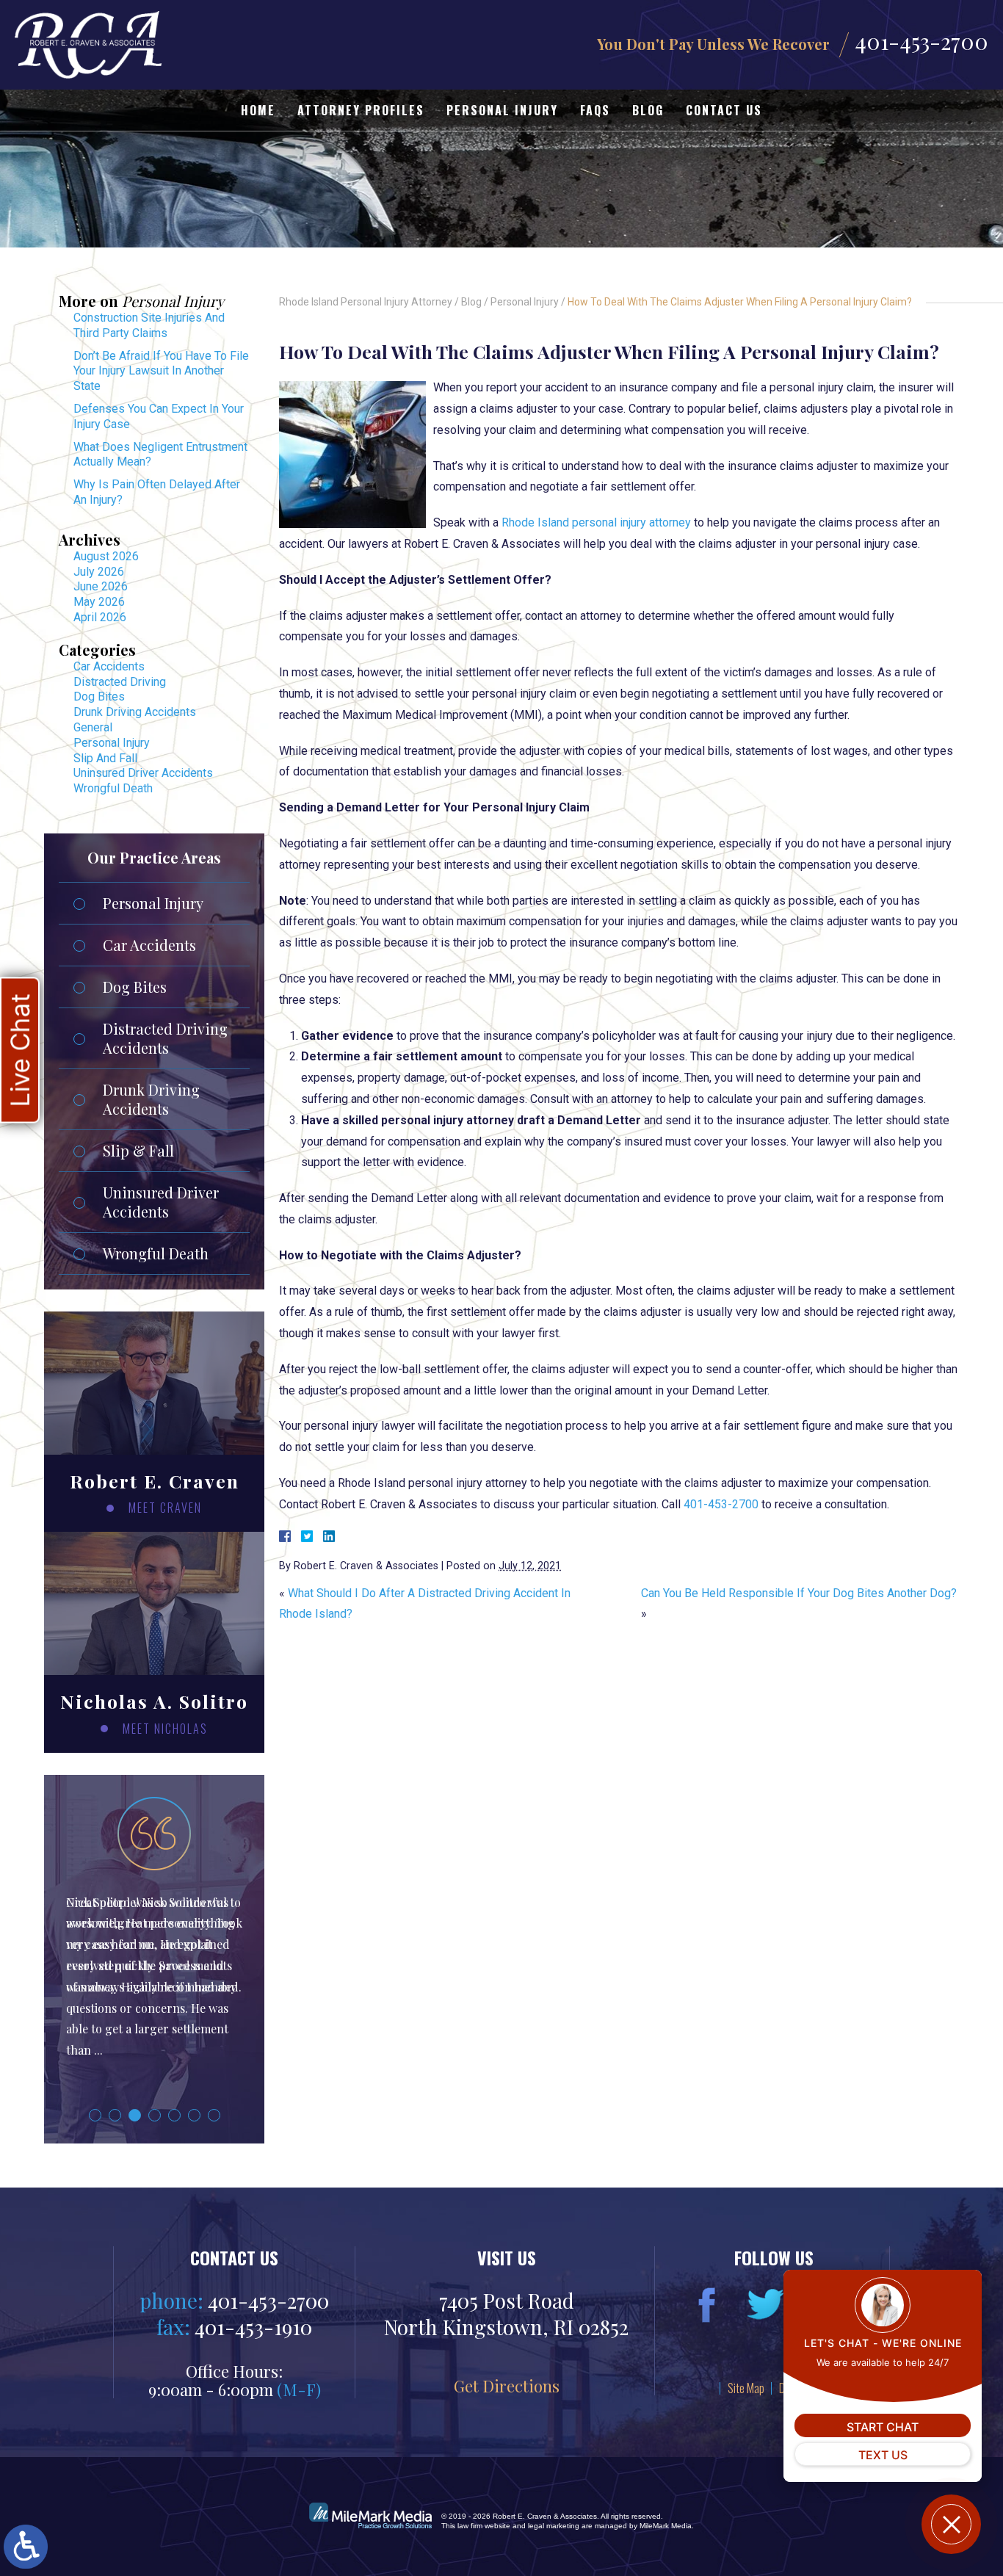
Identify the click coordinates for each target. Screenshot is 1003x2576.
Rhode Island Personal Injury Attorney (366, 302)
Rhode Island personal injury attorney (596, 522)
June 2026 (101, 586)
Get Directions (507, 2385)
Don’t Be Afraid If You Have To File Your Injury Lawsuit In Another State (161, 371)
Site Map (746, 2388)
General (93, 727)
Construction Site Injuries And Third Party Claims (149, 325)
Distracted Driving (120, 682)
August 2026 (106, 556)
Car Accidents (109, 666)
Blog (648, 110)
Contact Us (724, 110)
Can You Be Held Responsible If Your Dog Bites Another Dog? (799, 1593)
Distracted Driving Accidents (165, 1038)
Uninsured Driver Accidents (143, 773)
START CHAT (883, 2427)
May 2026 (99, 602)
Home (258, 110)
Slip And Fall (105, 758)
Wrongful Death (113, 788)
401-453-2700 (921, 41)
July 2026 (99, 572)
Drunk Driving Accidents (135, 712)
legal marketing (554, 2526)
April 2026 (100, 617)
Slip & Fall (138, 1150)
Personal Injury (502, 110)
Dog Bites (99, 697)
